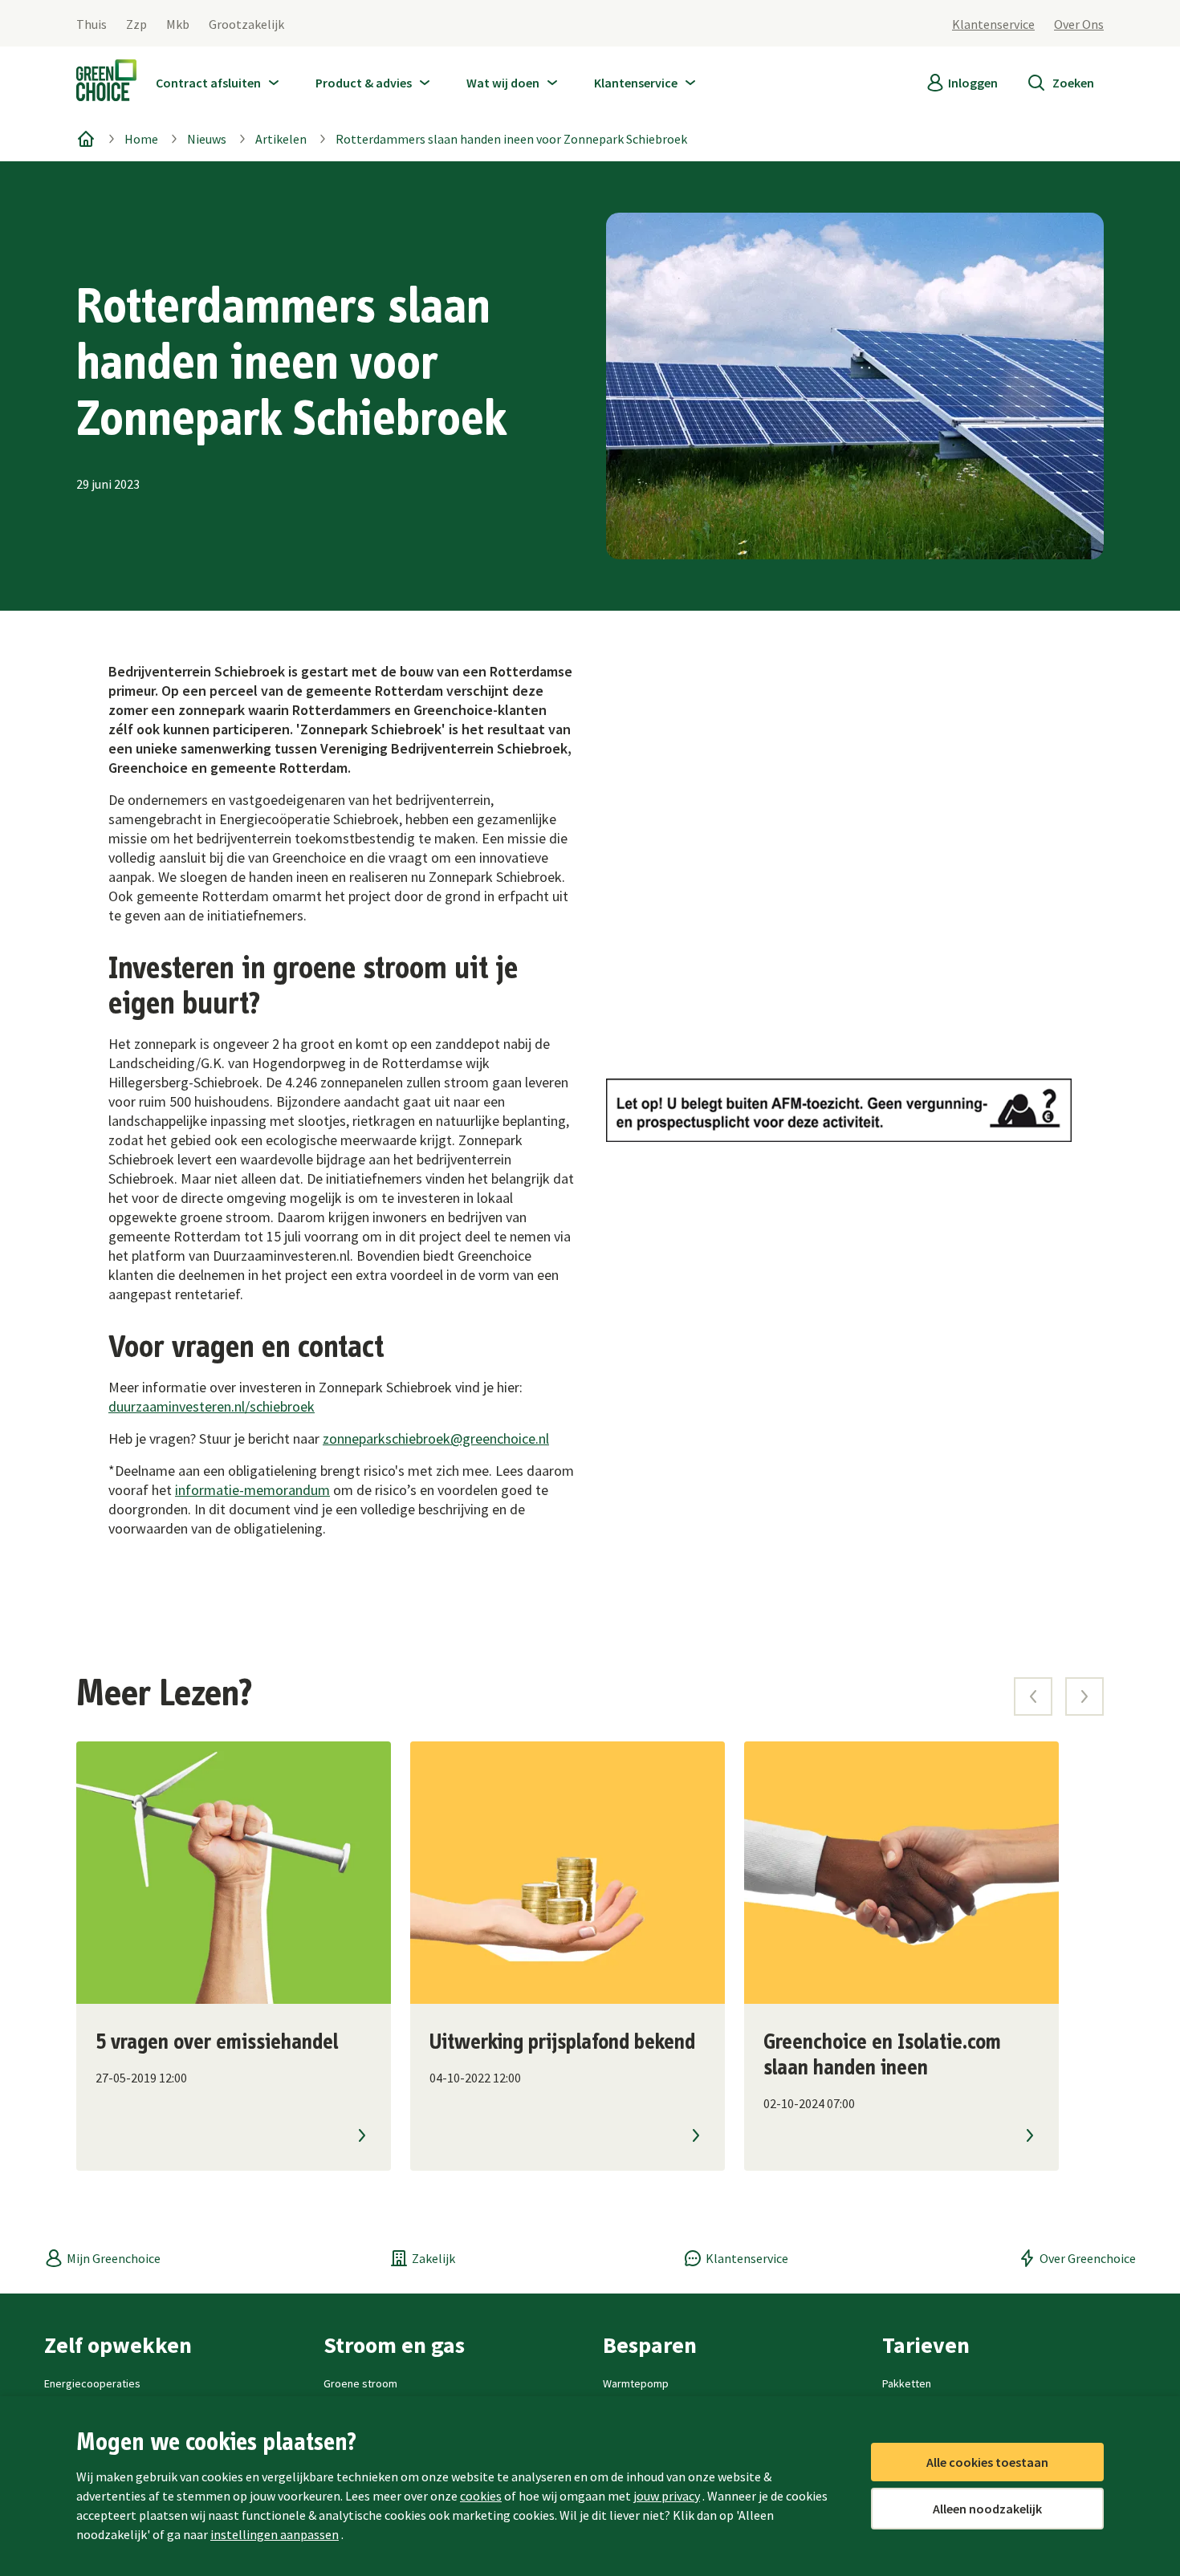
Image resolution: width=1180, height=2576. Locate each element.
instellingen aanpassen (275, 2534)
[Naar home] (106, 83)
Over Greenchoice (1088, 2258)
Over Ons (1079, 24)
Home (141, 139)
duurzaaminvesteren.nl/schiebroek (212, 1406)
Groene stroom (360, 2383)
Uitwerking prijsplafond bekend (562, 2042)
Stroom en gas (394, 2345)
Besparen (650, 2345)
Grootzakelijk (246, 24)
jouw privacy (667, 2496)
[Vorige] (1033, 1696)
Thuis (92, 24)
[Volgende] (1084, 1696)
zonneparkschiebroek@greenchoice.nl (436, 1438)
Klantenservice (993, 24)
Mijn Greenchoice (114, 2258)
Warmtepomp (636, 2383)
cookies (481, 2496)
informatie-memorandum (252, 1490)
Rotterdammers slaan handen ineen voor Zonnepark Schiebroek (511, 139)
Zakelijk (433, 2258)
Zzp (136, 24)
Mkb (178, 24)
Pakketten (907, 2383)
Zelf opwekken (118, 2345)
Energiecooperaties (92, 2383)
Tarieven (926, 2345)
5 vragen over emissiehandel (217, 2042)
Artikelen (281, 139)
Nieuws (207, 139)
